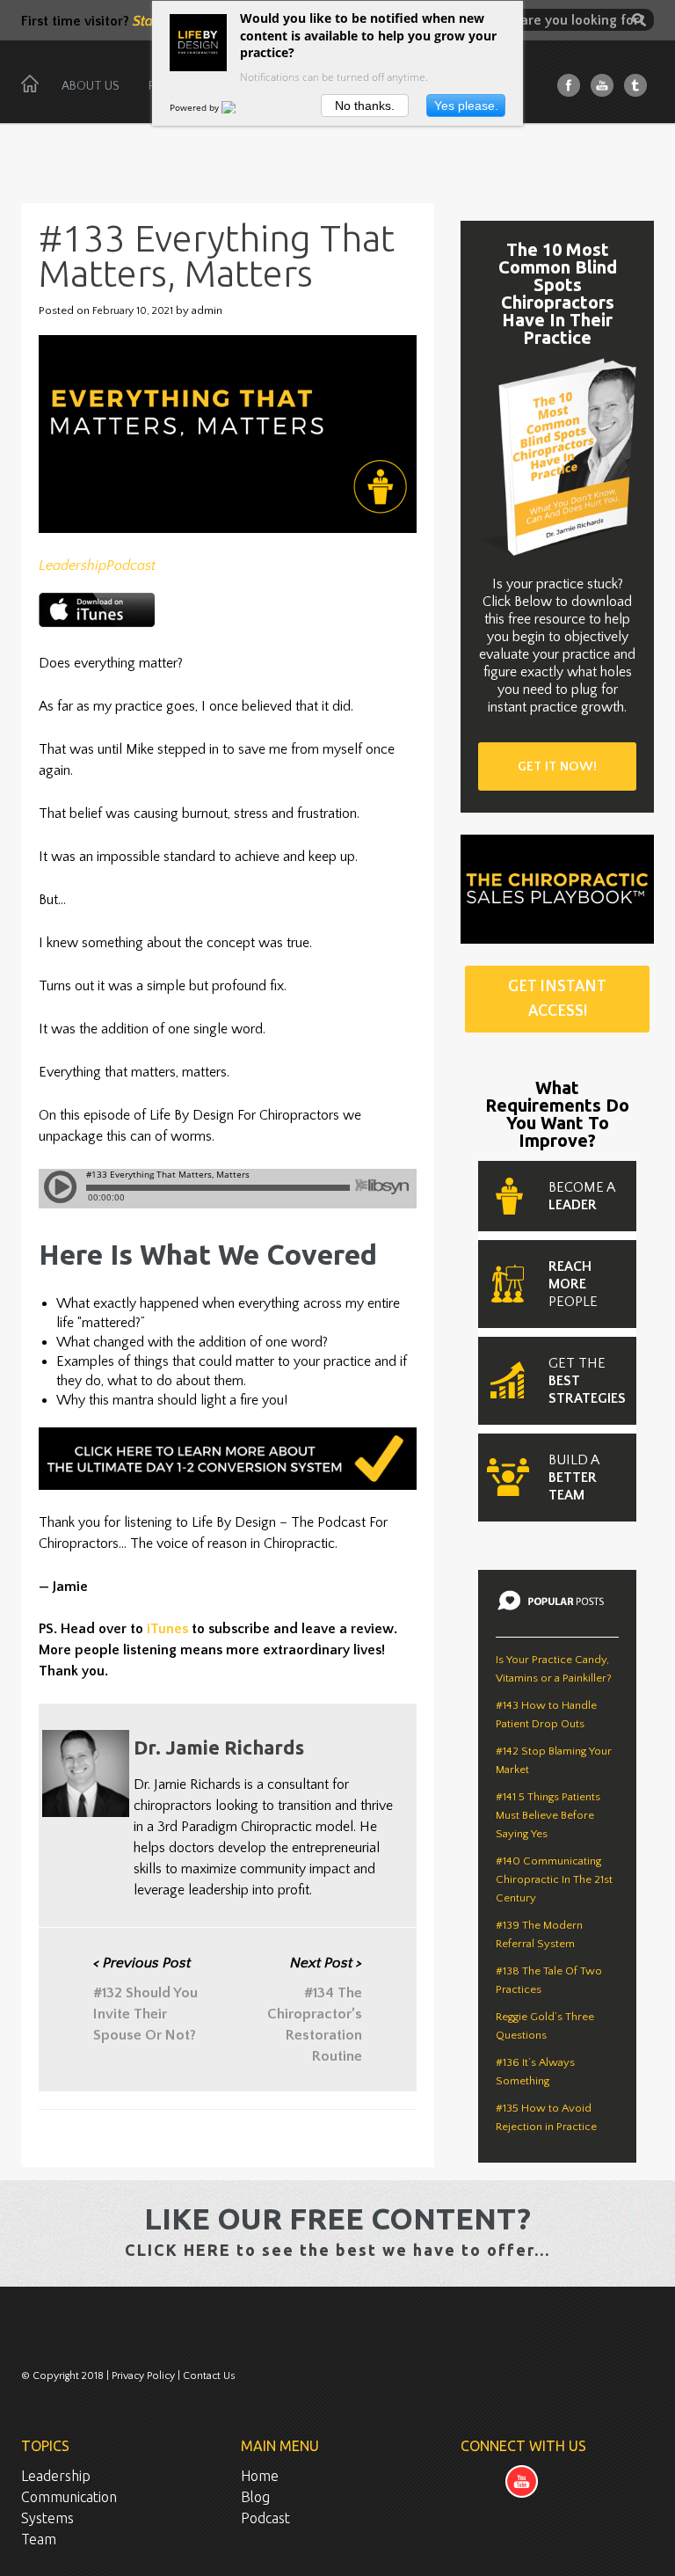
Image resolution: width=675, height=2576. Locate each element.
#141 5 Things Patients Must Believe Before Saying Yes (548, 1815)
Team (39, 2539)
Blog (255, 2497)
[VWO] (239, 107)
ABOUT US (91, 86)
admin (207, 310)
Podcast (131, 566)
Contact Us (209, 2376)
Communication (69, 2497)
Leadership (73, 566)
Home (260, 2476)
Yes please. (466, 106)
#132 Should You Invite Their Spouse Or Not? (145, 1999)
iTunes (167, 1629)
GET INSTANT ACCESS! (557, 999)
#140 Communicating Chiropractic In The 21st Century (554, 1879)
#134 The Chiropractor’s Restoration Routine (315, 2010)
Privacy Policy (143, 2376)
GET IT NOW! (557, 766)
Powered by (196, 107)
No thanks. (365, 106)
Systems (47, 2518)
